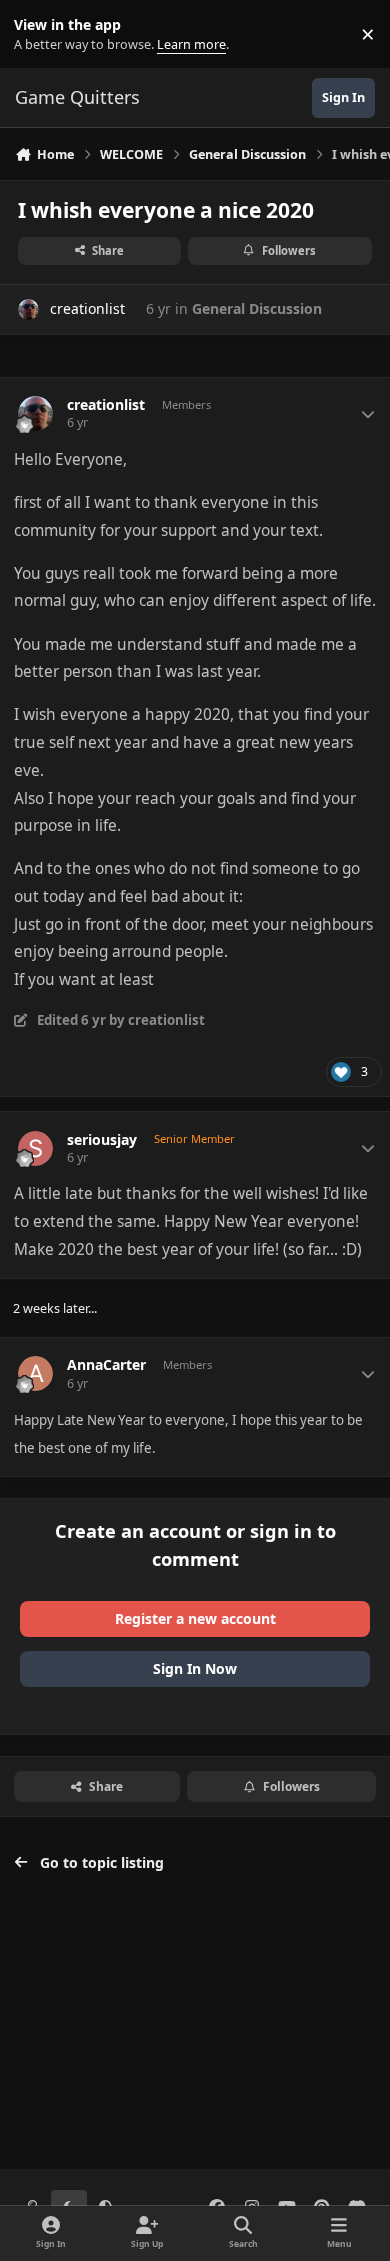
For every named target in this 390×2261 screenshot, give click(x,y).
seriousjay (102, 1140)
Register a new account (195, 1618)
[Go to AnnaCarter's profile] (35, 1373)
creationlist (87, 308)
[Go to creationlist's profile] (28, 309)
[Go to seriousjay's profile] (35, 1148)
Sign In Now (195, 1668)
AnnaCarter (106, 1365)
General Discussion (257, 308)
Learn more (38, 34)
